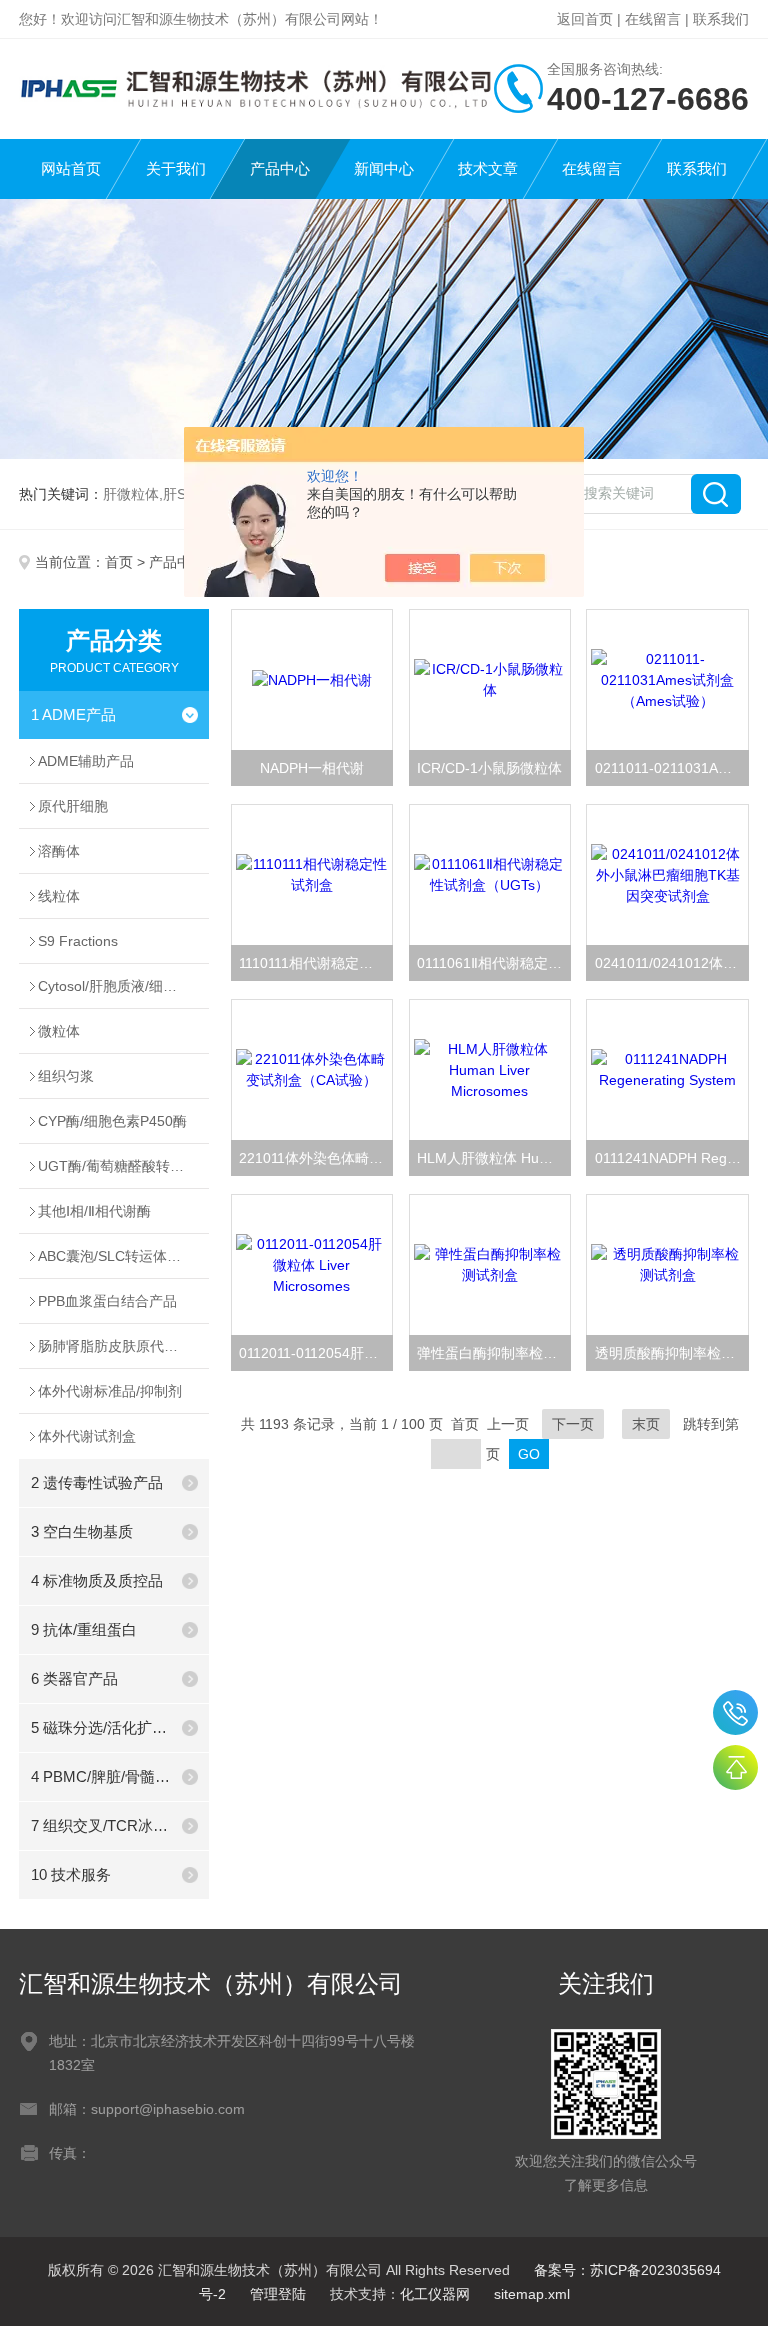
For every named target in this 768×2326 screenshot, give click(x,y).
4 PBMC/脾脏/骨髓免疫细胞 (101, 1776)
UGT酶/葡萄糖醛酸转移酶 (118, 1166)
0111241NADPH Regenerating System (671, 1158)
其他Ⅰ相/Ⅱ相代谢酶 (94, 1211)
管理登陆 (278, 2294)
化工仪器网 (435, 2294)
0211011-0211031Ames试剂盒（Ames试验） (671, 768)
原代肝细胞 (73, 806)
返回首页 (585, 19)
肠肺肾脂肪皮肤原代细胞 (115, 1346)
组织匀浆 (66, 1076)
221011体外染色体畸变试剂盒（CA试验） (316, 1158)
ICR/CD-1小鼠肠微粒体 (489, 768)
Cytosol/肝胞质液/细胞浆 (114, 986)
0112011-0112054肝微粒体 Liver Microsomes (316, 1353)
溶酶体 (59, 851)
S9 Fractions (78, 941)
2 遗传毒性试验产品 (97, 1482)
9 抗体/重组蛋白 (84, 1629)
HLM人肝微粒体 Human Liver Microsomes (494, 1158)
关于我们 (176, 168)
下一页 (573, 1424)
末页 (646, 1424)
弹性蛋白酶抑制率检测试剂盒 (494, 1353)
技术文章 (488, 168)
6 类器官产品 (74, 1678)
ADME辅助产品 (86, 761)
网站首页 (71, 168)
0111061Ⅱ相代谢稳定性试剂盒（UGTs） (494, 963)
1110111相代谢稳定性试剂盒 (316, 963)
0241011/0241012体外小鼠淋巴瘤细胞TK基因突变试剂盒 (671, 963)
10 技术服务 (71, 1874)
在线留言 (653, 19)
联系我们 (721, 19)
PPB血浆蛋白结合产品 (107, 1301)
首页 (119, 562)
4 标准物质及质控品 (97, 1580)
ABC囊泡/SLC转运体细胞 (116, 1256)
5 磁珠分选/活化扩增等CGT (101, 1727)
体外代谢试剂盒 (87, 1436)
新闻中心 (384, 168)
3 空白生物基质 (82, 1531)
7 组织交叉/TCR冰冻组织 (101, 1825)
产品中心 (280, 168)
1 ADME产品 (73, 714)
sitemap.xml (532, 2294)
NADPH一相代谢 (312, 768)
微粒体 (59, 1031)
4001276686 (735, 1712)
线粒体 (59, 896)
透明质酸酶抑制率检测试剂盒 (671, 1353)
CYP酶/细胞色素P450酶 (112, 1121)
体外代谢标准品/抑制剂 (110, 1391)
